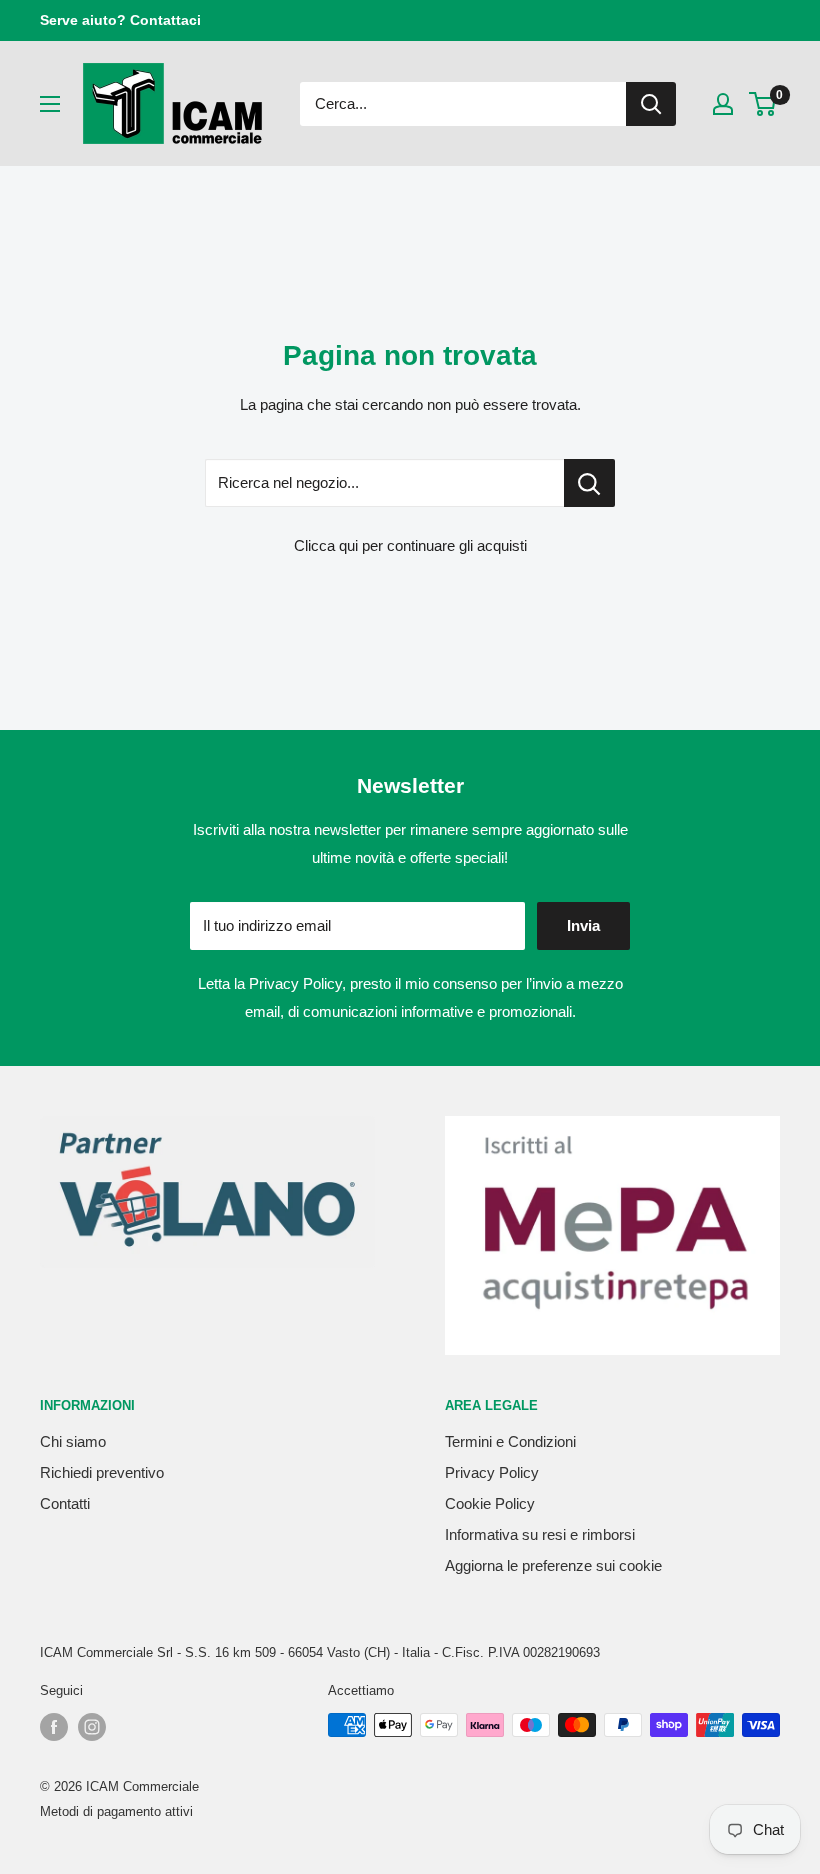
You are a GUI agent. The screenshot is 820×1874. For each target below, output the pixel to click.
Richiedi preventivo (102, 1472)
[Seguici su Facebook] (54, 1727)
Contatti (65, 1503)
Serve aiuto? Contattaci (120, 20)
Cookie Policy (490, 1503)
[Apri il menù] (50, 104)
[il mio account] (723, 104)
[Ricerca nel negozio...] (589, 483)
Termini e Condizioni (510, 1441)
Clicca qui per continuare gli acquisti (410, 545)
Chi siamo (73, 1441)
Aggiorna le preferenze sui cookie (553, 1565)
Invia (583, 925)
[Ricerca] (651, 104)
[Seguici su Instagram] (92, 1727)
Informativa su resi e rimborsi (540, 1534)
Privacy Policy (295, 983)
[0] (763, 104)
